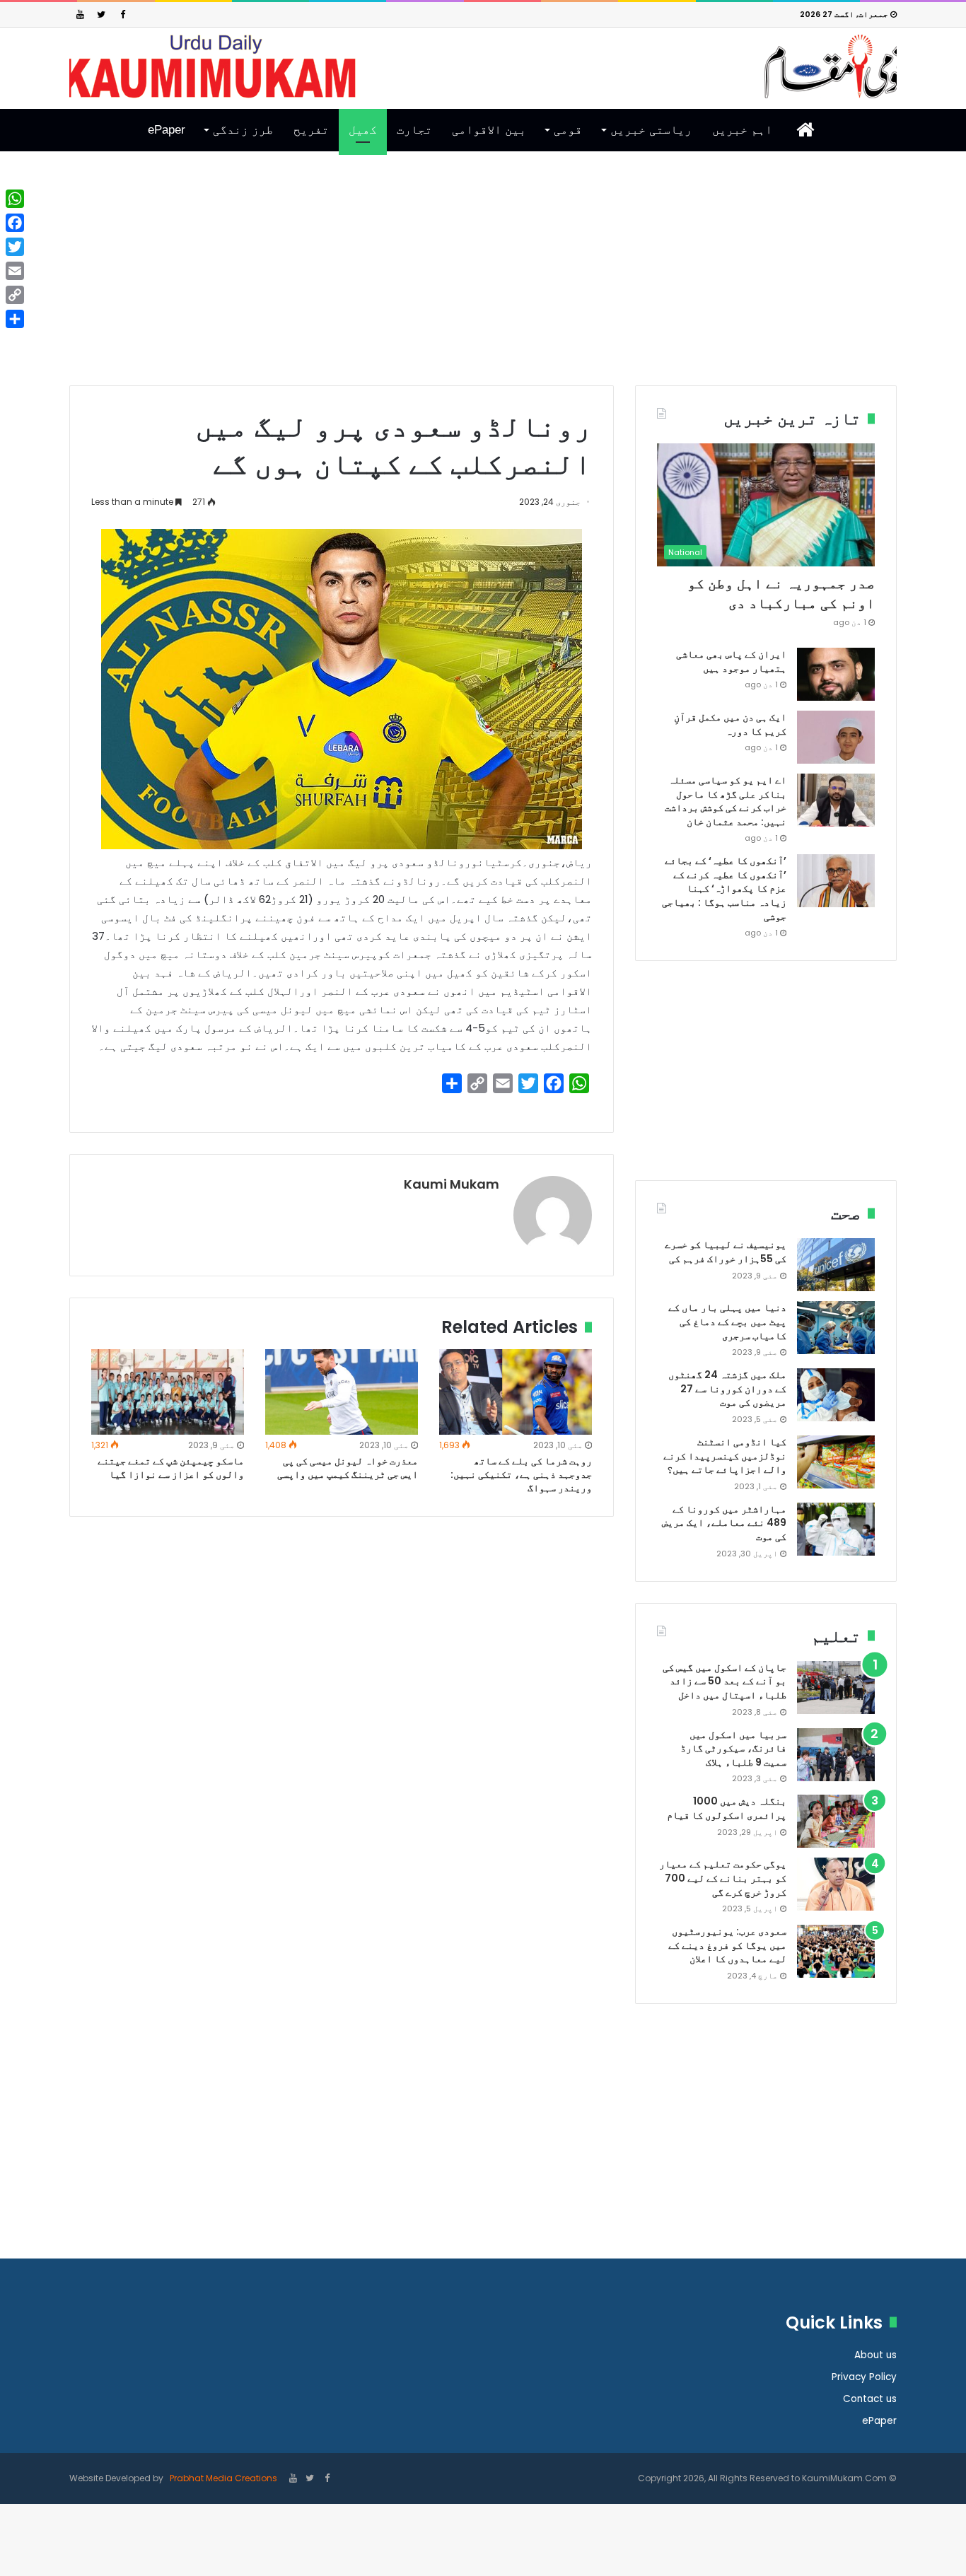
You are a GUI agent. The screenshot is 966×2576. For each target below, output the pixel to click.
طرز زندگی (243, 130)
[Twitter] (101, 14)
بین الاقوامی (489, 130)
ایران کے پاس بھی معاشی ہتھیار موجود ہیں (731, 661)
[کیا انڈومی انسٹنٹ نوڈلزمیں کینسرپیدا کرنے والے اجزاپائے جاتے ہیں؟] (836, 1462)
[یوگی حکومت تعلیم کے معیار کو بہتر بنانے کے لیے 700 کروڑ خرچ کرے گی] (836, 1884)
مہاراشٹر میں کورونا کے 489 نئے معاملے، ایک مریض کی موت (724, 1523)
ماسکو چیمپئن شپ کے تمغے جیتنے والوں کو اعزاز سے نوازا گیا (171, 1468)
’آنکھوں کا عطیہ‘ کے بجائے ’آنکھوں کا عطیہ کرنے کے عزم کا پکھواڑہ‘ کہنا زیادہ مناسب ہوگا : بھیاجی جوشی (724, 888)
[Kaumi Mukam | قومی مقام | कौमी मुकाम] (483, 66)
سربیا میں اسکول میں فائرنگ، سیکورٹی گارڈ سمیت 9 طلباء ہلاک (733, 1748)
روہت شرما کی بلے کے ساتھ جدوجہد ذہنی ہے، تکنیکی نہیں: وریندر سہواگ (521, 1474)
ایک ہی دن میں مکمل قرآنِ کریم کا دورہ (730, 724)
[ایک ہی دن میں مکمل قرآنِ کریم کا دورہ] (836, 737)
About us (875, 2355)
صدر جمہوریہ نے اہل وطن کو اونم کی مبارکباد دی (781, 593)
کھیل (363, 130)
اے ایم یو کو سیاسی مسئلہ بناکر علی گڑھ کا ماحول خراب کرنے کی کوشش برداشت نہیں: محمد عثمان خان (726, 801)
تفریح (311, 130)
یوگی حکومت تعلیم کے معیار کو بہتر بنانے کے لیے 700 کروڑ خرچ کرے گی (723, 1878)
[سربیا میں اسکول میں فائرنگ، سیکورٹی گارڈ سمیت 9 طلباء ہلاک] (836, 1755)
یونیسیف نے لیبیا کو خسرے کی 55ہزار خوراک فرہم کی (726, 1252)
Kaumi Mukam (452, 1184)
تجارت (414, 130)
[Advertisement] (483, 279)
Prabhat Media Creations (222, 2478)
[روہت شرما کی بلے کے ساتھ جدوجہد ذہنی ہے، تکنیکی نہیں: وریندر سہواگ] (516, 1392)
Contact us (870, 2399)
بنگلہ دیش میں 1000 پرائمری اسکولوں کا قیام (727, 1808)
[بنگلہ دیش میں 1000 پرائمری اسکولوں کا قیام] (836, 1821)
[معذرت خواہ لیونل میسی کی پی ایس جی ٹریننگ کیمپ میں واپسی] (342, 1392)
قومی (568, 130)
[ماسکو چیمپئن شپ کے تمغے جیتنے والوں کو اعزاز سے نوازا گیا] (168, 1392)
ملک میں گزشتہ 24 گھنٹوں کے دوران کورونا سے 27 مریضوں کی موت (727, 1388)
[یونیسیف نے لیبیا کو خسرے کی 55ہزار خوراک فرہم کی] (836, 1265)
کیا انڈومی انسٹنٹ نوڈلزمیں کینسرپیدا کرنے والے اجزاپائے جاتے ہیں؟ (725, 1456)
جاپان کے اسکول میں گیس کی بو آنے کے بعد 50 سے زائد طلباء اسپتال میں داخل (724, 1681)
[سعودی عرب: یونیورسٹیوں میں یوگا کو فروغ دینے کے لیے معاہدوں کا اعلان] (836, 1951)
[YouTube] (80, 14)
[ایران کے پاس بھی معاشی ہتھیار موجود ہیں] (836, 674)
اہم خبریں (742, 130)
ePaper (167, 130)
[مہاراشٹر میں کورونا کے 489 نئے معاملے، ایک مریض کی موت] (836, 1529)
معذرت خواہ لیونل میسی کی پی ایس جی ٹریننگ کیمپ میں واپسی (348, 1468)
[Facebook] (122, 14)
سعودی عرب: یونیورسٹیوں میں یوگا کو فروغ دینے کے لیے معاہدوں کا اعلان (727, 1945)
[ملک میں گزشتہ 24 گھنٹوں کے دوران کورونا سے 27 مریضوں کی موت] (836, 1395)
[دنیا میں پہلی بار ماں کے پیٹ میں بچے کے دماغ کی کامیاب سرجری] (836, 1328)
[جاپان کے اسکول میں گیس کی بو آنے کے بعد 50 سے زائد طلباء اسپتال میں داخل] (836, 1688)
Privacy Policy (864, 2377)
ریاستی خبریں (651, 130)
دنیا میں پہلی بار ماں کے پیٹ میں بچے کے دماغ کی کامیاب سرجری (727, 1321)
